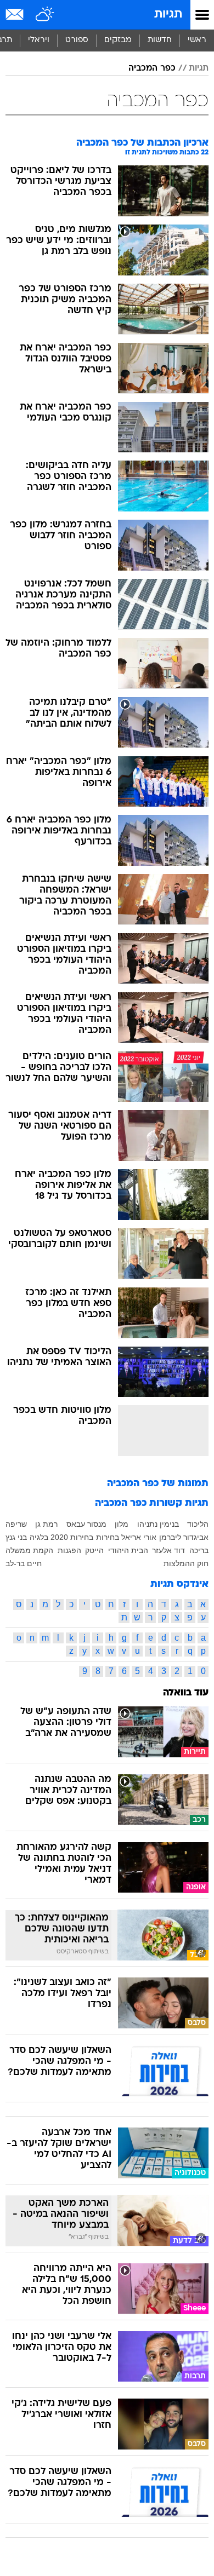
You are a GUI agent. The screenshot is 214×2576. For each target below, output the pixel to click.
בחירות (108, 1537)
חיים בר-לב (24, 1563)
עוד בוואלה (186, 1693)
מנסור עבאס (86, 1524)
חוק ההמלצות (186, 1563)
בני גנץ (16, 1537)
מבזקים (118, 40)
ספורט (77, 40)
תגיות (168, 15)
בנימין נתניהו (158, 1524)
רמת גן (46, 1524)
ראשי (197, 40)
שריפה (16, 1524)
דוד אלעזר (168, 1550)
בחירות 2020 (72, 1537)
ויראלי (39, 40)
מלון (122, 1524)
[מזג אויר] (45, 15)
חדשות (160, 40)
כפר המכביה (152, 68)
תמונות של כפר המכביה (158, 1484)
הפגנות (69, 1550)
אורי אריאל (139, 1537)
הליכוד (198, 1524)
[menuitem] (159, 41)
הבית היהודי (128, 1550)
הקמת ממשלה (29, 1550)
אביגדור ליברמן (184, 1537)
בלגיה (39, 1537)
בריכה (199, 1550)
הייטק (94, 1550)
